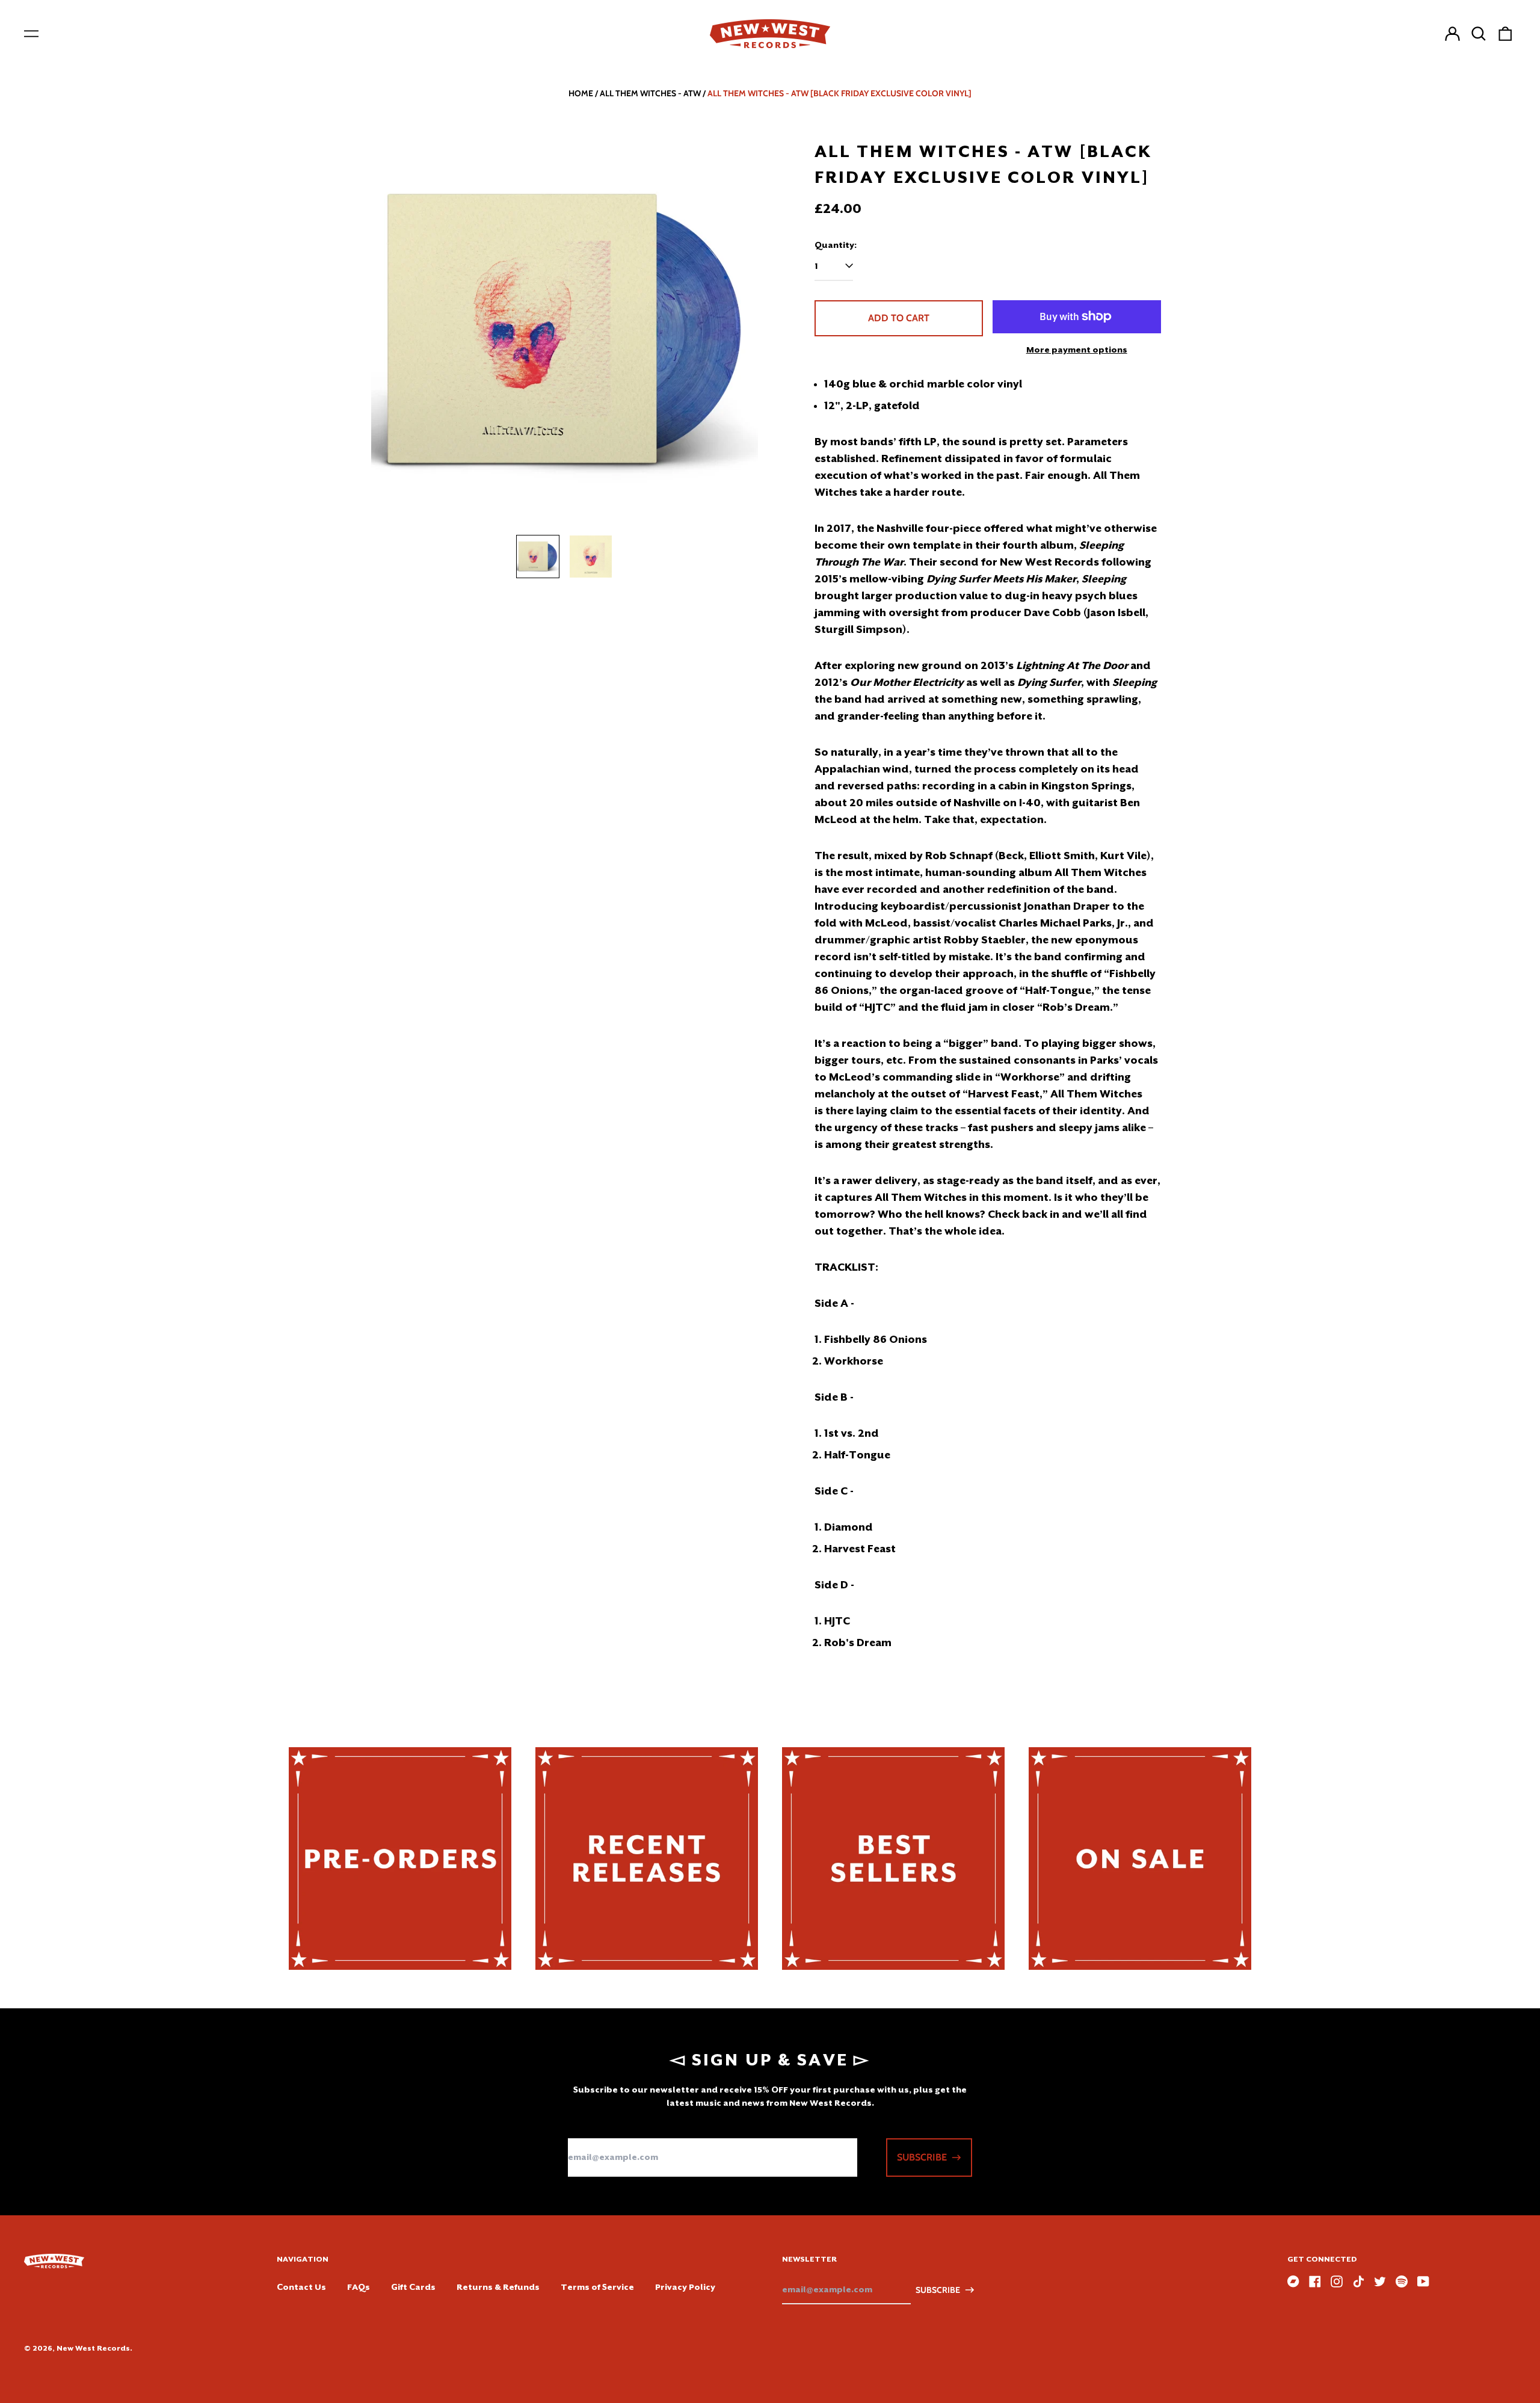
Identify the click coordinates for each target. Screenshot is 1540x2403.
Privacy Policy (685, 2287)
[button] (1479, 34)
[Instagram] (1337, 2281)
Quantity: (836, 245)
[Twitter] (1380, 2281)
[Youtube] (1423, 2281)
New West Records (93, 2348)
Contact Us (301, 2287)
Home (581, 93)
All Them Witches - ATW (650, 93)
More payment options (1077, 350)
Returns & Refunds (498, 2287)
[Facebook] (1315, 2281)
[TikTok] (1358, 2281)
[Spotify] (1402, 2281)
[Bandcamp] (1293, 2281)
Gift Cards (413, 2287)
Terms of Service (597, 2287)
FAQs (359, 2287)
